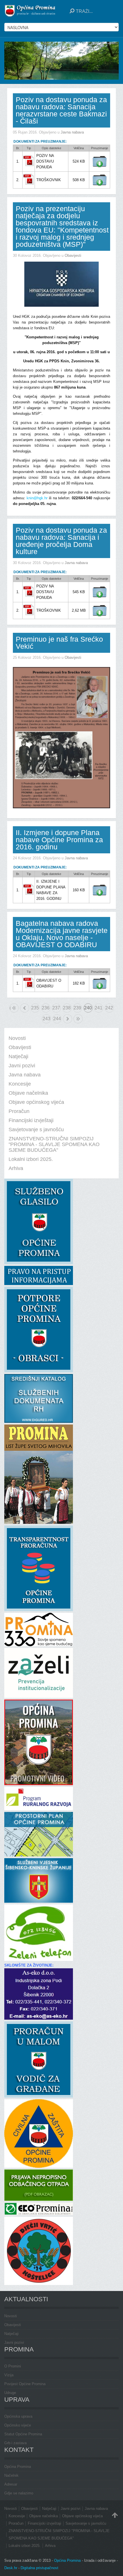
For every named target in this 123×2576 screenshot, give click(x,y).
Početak (10, 1008)
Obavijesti (73, 255)
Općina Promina (18, 2467)
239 (77, 1008)
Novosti (11, 2316)
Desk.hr (11, 2568)
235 (35, 1008)
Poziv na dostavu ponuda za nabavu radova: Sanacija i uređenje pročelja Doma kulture (61, 541)
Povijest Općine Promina (25, 2384)
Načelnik (11, 2475)
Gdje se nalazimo (19, 2493)
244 (57, 1019)
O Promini (13, 2366)
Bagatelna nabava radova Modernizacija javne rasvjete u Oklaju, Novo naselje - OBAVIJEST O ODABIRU (62, 934)
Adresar (11, 2484)
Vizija (9, 2375)
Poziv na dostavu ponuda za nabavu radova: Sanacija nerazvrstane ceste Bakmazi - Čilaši (61, 110)
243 (46, 1019)
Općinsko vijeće (18, 2425)
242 (109, 1008)
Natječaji (11, 2334)
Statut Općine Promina (23, 2434)
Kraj (78, 1019)
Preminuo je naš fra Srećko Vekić (59, 643)
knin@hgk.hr (37, 498)
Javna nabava (72, 132)
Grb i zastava (15, 2443)
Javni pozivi (14, 2342)
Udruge (10, 2393)
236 (46, 1008)
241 (99, 1008)
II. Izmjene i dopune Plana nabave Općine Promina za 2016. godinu (59, 840)
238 (67, 1008)
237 (56, 1008)
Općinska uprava (18, 2416)
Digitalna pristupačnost (39, 2568)
